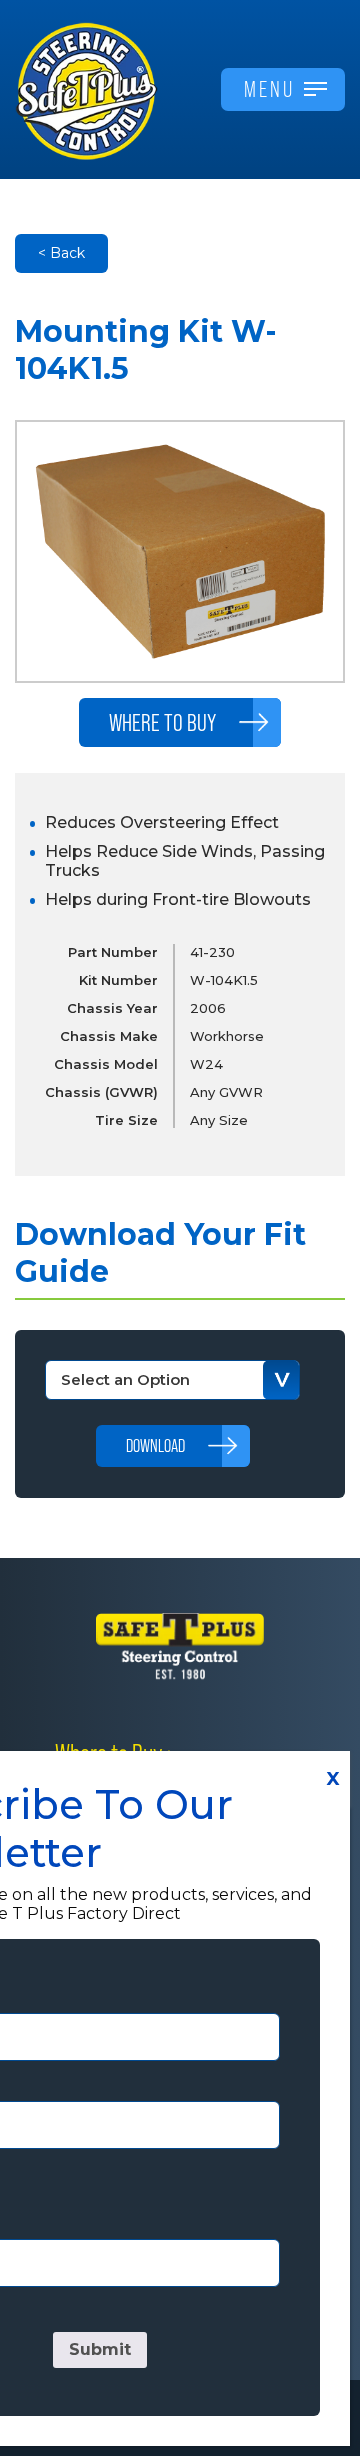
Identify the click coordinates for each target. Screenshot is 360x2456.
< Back (61, 253)
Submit (100, 2349)
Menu (269, 89)
